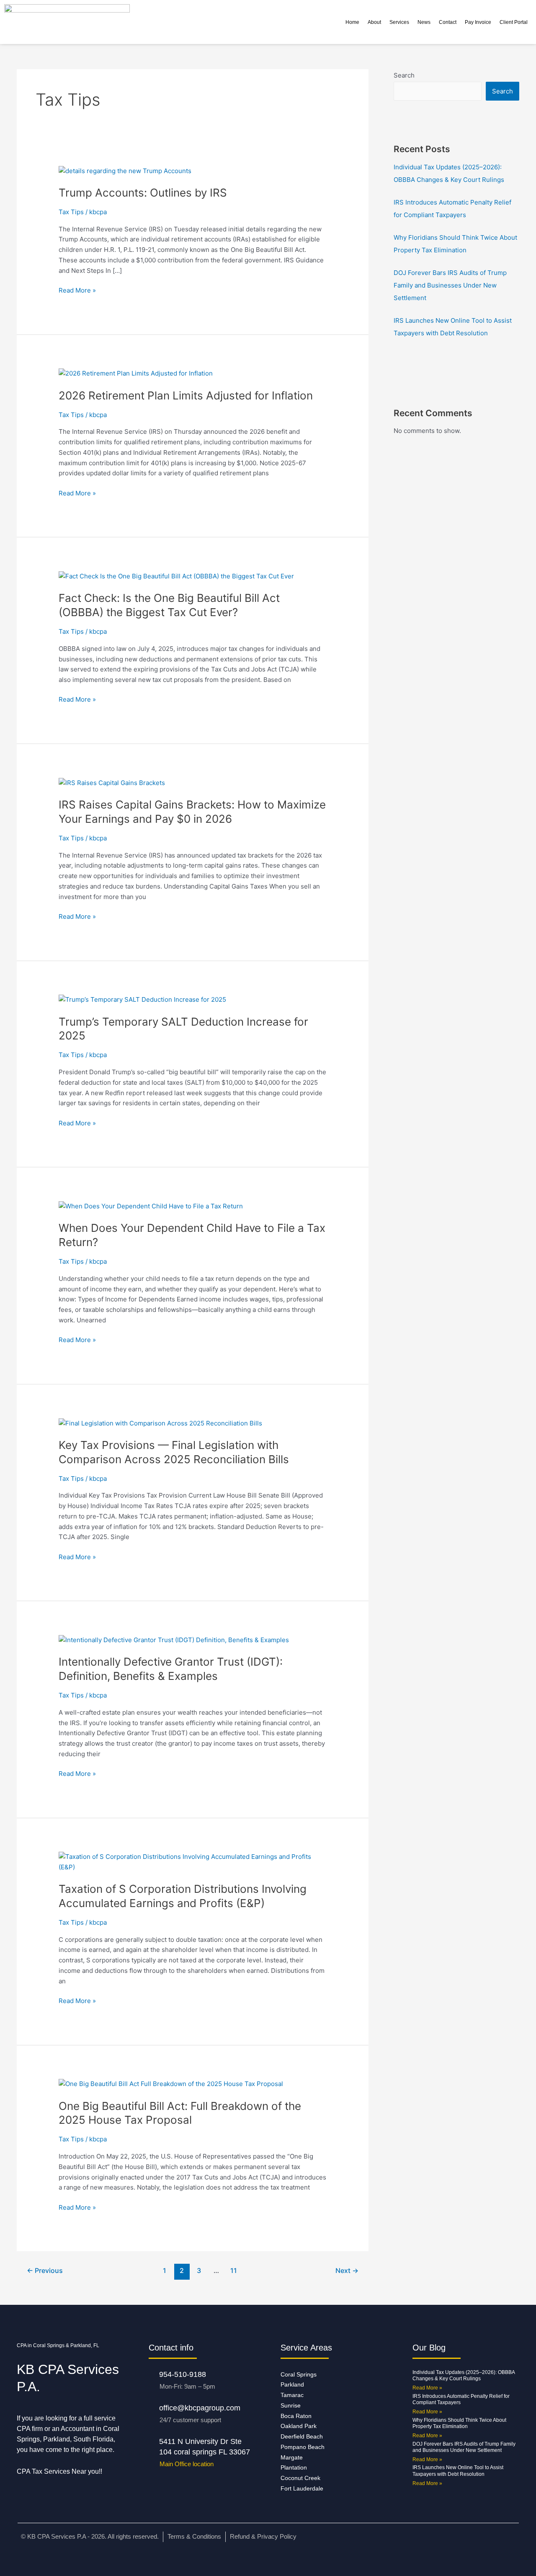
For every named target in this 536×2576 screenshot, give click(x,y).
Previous (45, 2271)
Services (399, 22)
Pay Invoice (478, 22)
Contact (448, 22)
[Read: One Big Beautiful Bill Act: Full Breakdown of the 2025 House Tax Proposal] (171, 2084)
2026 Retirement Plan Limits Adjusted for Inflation (186, 395)
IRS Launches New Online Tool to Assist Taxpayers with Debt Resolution (458, 2471)
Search (404, 75)
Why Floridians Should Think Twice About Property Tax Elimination (459, 2423)
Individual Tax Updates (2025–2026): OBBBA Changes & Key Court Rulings (464, 2376)
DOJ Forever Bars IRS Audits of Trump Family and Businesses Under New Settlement (450, 285)
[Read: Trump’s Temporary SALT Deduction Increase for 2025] (142, 999)
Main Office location (187, 2464)
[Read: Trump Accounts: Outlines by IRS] (125, 170)
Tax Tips (71, 212)
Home (352, 22)
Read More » (77, 290)
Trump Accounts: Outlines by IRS (143, 193)
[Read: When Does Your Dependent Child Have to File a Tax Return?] (151, 1206)
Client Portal (514, 22)
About (374, 22)
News (424, 22)
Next (347, 2271)
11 (234, 2271)
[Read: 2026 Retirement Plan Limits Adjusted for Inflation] (136, 373)
